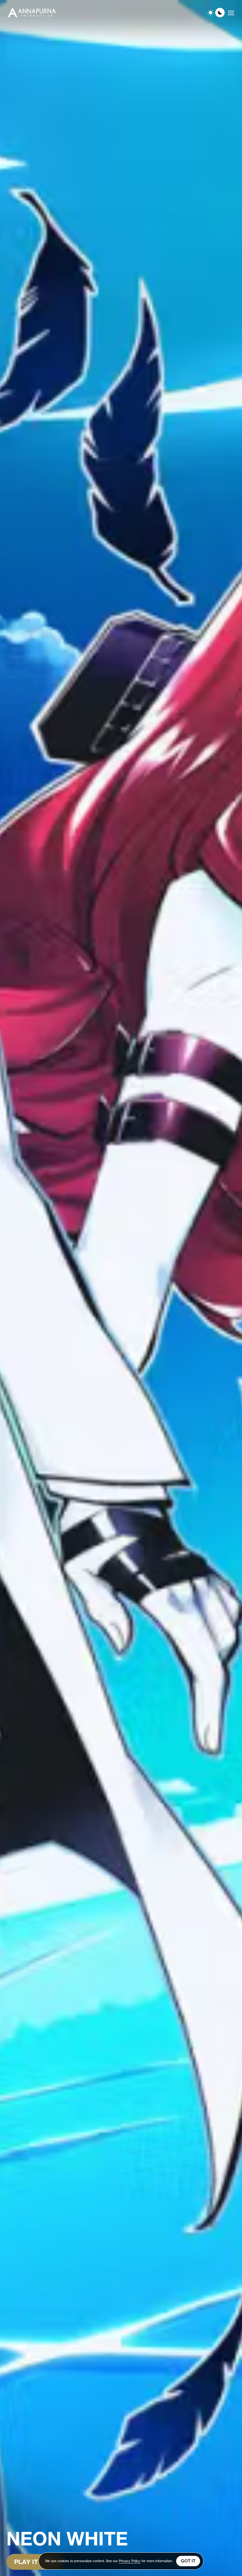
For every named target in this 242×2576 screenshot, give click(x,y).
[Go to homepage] (32, 13)
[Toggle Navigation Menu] (231, 13)
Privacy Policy (130, 2561)
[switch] (215, 13)
